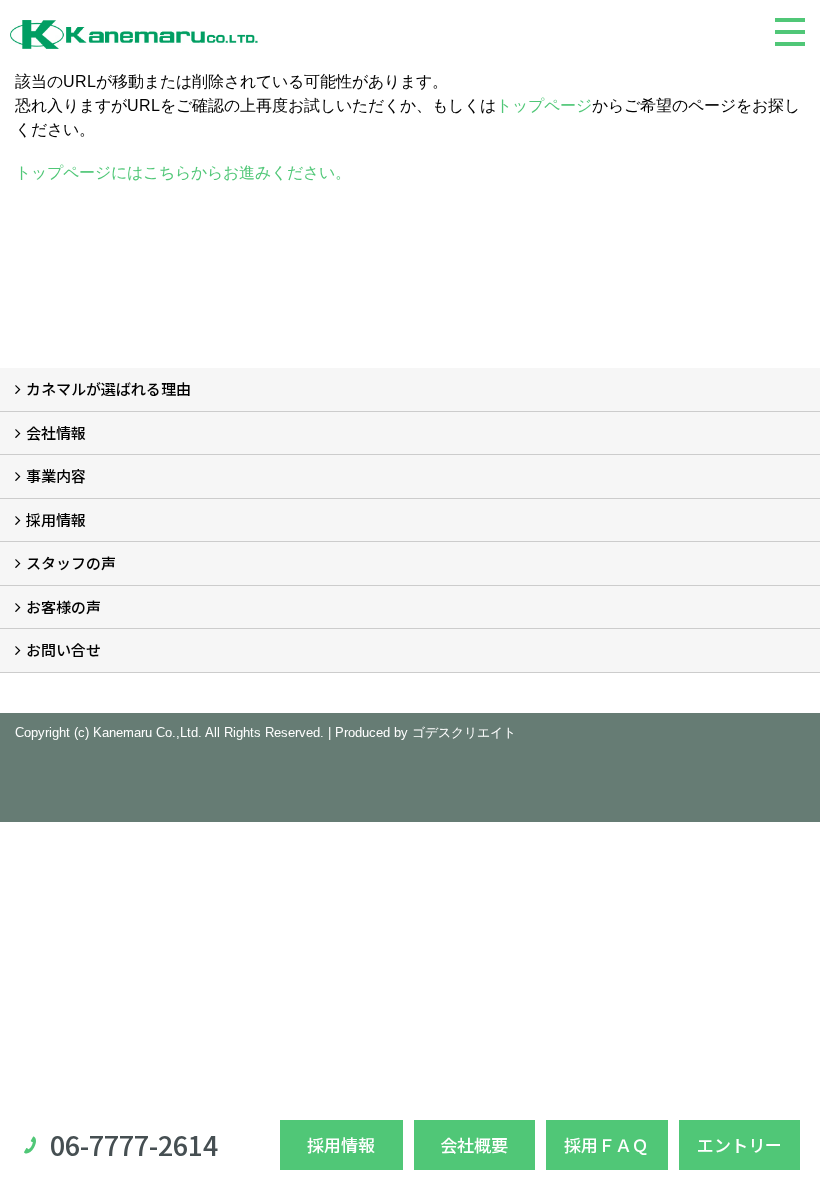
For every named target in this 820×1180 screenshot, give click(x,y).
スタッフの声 (71, 562)
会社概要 (474, 1144)
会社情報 (56, 432)
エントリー (739, 1144)
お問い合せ (63, 649)
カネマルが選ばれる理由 (108, 388)
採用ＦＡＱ (606, 1144)
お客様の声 (63, 606)
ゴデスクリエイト (464, 732)
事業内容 (56, 475)
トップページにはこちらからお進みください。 (183, 172)
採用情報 (56, 519)
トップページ (544, 105)
